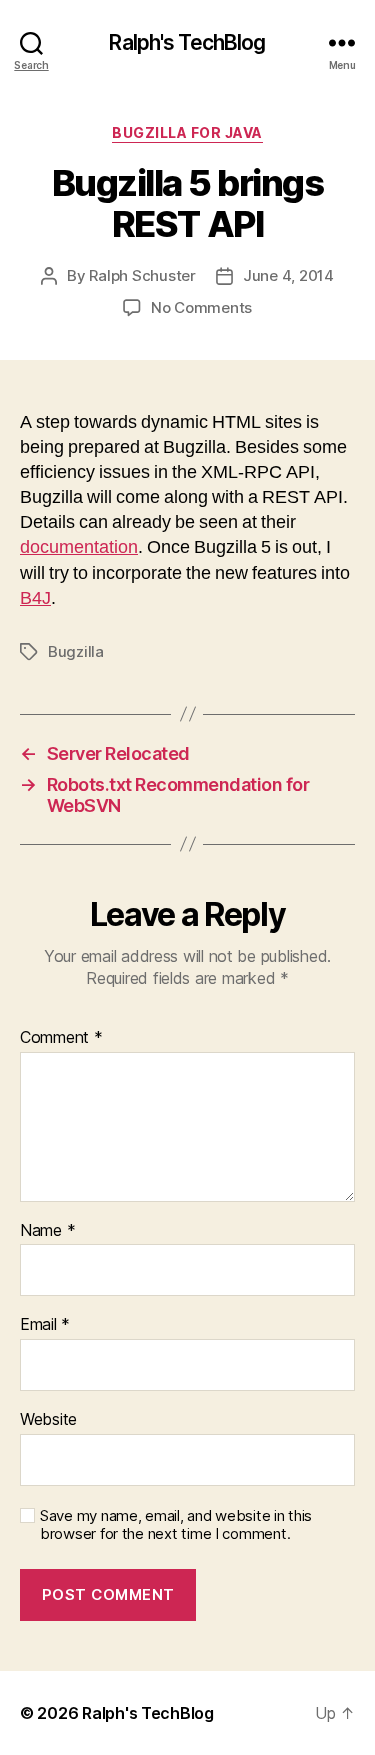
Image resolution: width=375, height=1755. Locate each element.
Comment (61, 1038)
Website (48, 1420)
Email (45, 1325)
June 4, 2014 (288, 275)
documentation (79, 547)
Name (47, 1231)
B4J (35, 598)
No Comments (201, 307)
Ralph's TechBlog (187, 42)
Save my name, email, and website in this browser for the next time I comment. (176, 1525)
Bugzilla (76, 651)
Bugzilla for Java (187, 132)
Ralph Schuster (142, 275)
